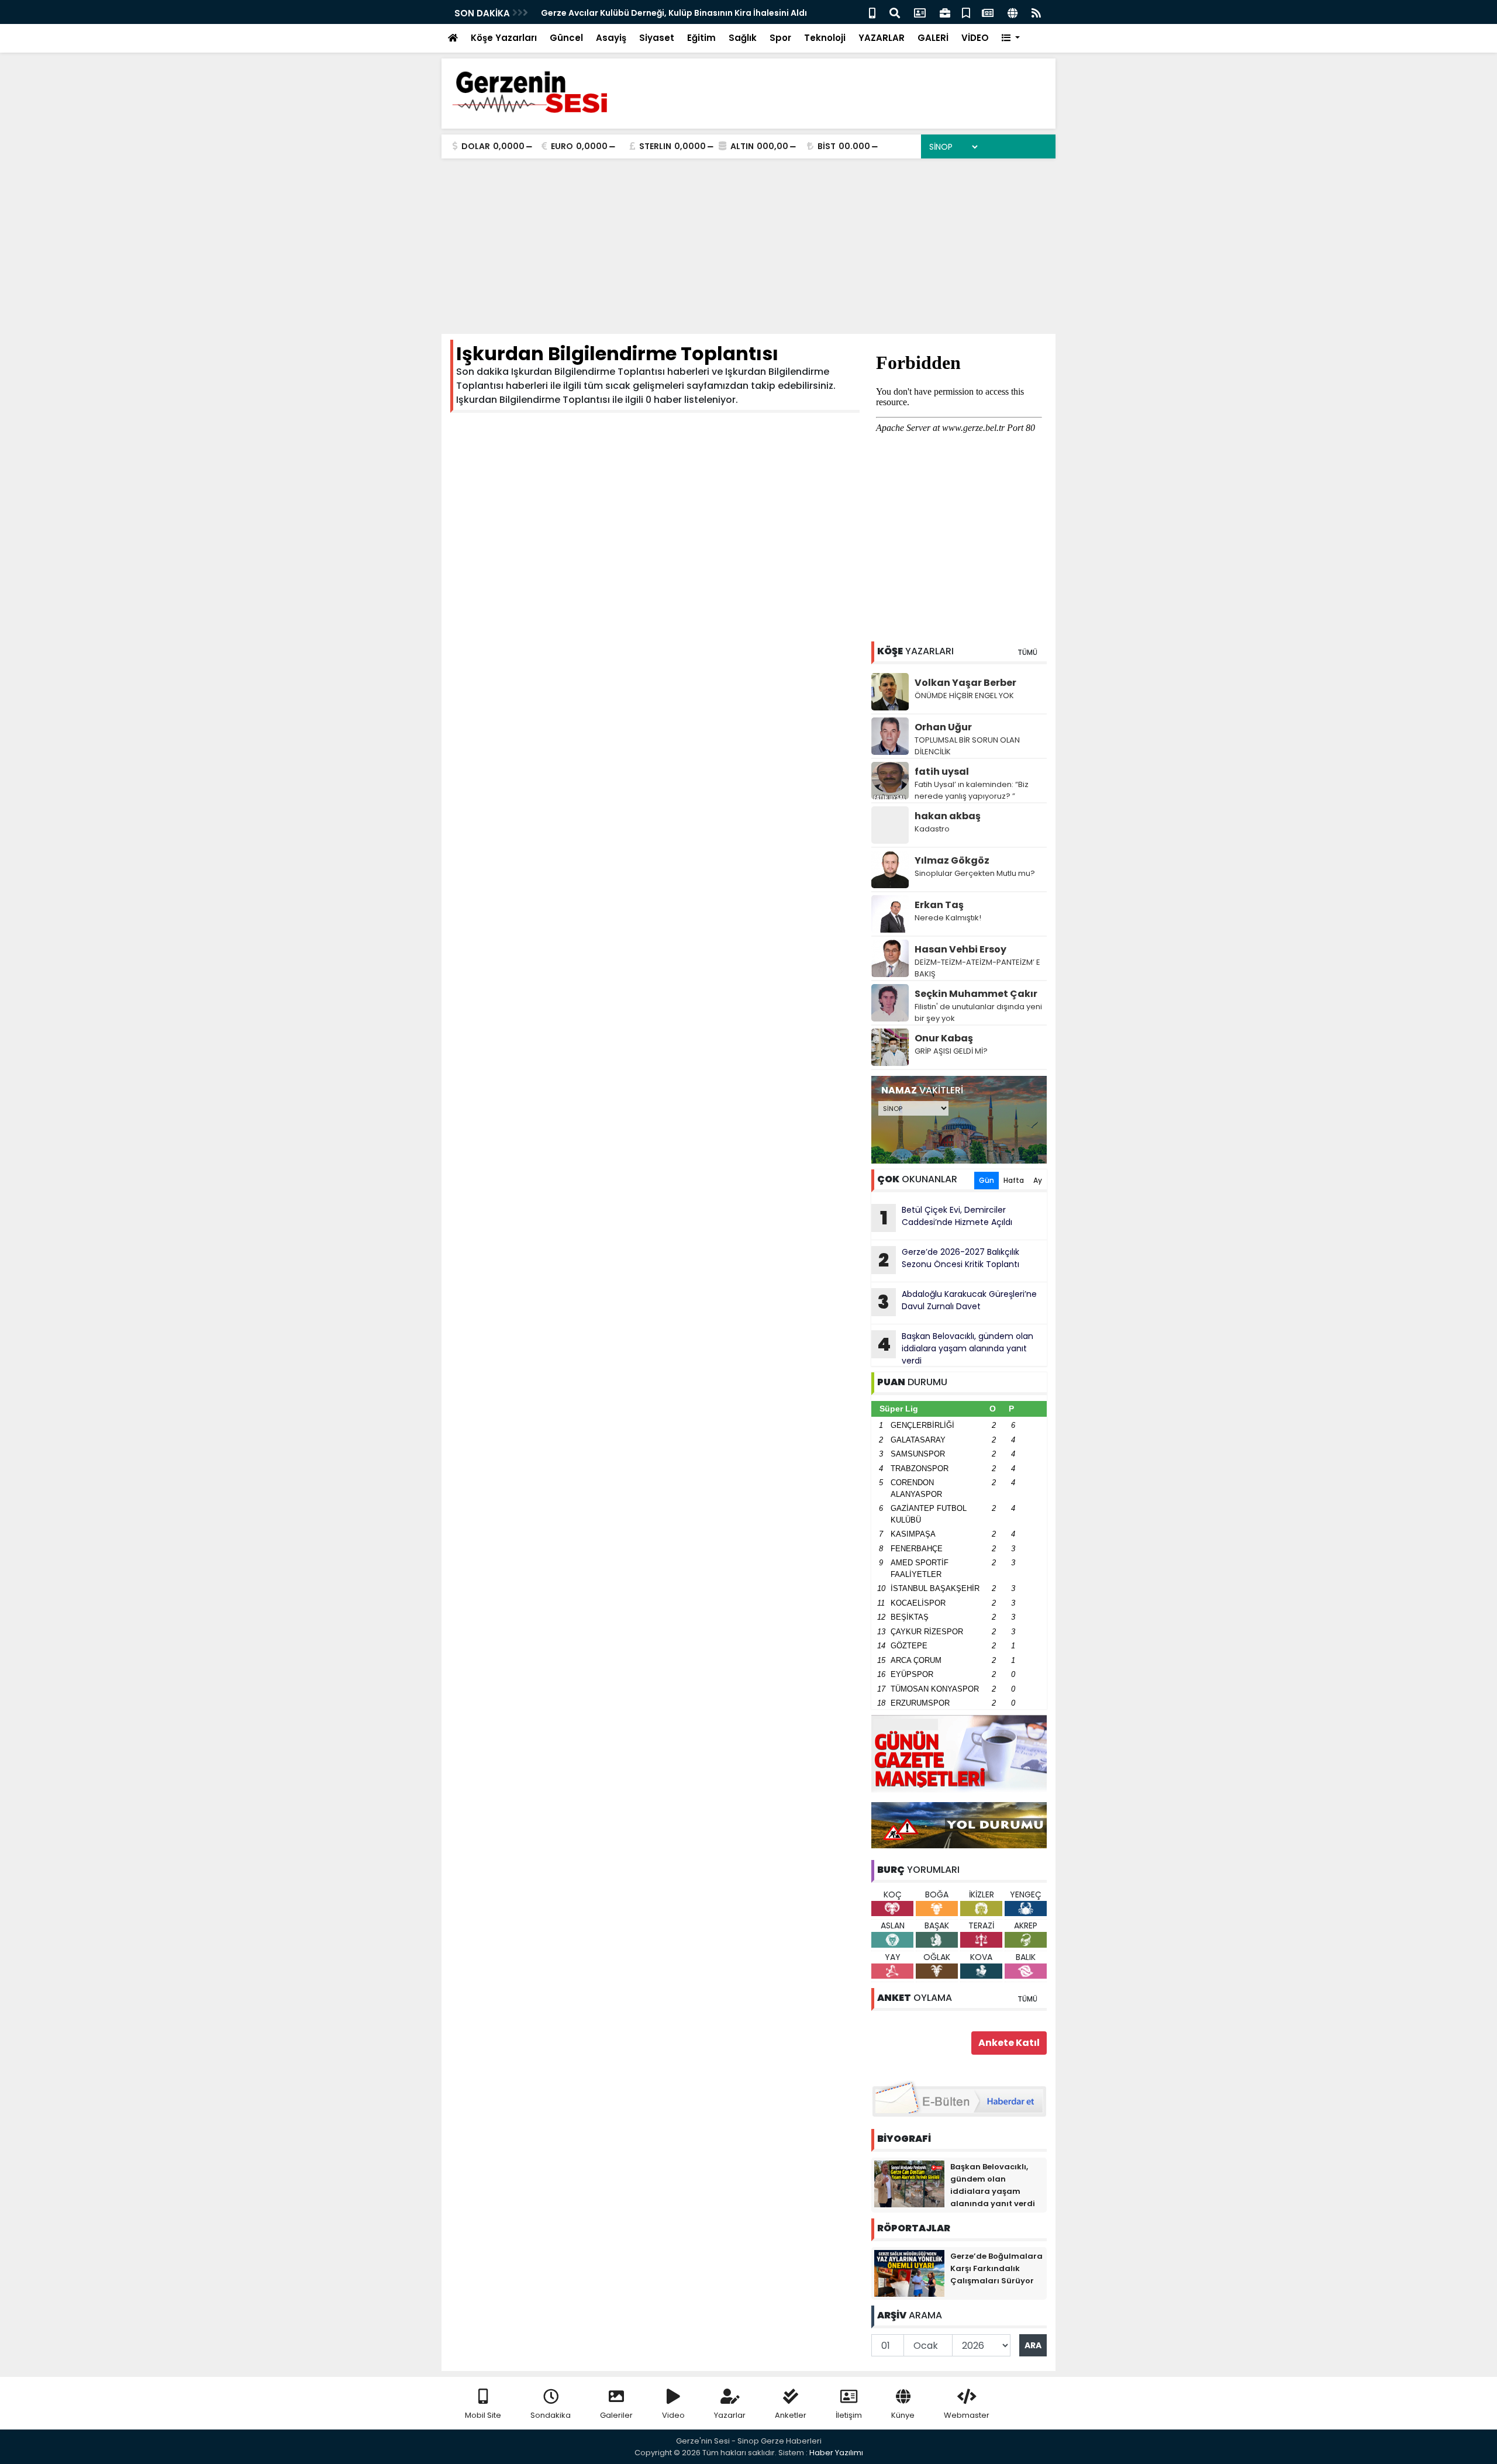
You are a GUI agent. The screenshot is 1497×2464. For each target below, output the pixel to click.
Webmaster (967, 2415)
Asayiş (611, 38)
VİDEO (975, 38)
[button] (1011, 38)
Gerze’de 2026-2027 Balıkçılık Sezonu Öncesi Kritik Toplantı (949, 1259)
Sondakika (551, 2415)
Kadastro (932, 829)
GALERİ (933, 38)
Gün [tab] (986, 1180)
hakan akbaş (948, 816)
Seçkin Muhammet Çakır (976, 994)
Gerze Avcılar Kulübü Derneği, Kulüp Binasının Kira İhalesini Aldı (674, 13)
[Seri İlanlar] (966, 12)
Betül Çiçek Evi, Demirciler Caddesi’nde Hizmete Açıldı (946, 1217)
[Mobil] (872, 12)
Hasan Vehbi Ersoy (960, 949)
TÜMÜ (1027, 652)
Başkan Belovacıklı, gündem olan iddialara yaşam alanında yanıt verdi (955, 1348)
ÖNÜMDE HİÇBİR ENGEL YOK (964, 696)
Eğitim (701, 38)
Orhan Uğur (943, 727)
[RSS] (1036, 12)
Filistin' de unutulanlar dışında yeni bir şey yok (978, 1012)
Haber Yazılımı (836, 2453)
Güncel (566, 38)
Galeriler (616, 2415)
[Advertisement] (748, 246)
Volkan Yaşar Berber (965, 683)
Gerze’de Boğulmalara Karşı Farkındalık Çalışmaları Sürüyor (996, 2268)
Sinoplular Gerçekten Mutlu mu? (975, 873)
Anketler (791, 2415)
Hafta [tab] (1014, 1180)
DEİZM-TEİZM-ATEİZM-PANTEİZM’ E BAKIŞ (977, 968)
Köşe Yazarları (504, 38)
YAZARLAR (882, 38)
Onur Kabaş (944, 1038)
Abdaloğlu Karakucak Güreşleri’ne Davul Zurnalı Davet (957, 1302)
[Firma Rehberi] (945, 12)
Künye (903, 2415)
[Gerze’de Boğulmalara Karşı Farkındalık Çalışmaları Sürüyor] (909, 2273)
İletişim (849, 2415)
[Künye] (1013, 12)
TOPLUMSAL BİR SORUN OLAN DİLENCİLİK (967, 746)
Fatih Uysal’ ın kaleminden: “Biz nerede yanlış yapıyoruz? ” (972, 790)
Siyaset (657, 38)
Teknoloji (825, 38)
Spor (780, 38)
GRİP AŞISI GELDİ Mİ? (951, 1051)
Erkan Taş (939, 905)
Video (673, 2415)
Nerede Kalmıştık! (948, 918)
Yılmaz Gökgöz (952, 860)
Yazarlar (730, 2415)
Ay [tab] (1038, 1180)
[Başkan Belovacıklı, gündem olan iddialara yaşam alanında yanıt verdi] (909, 2183)
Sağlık (743, 38)
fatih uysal (942, 772)
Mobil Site (483, 2415)
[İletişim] (920, 12)
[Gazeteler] (988, 12)
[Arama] (895, 12)
